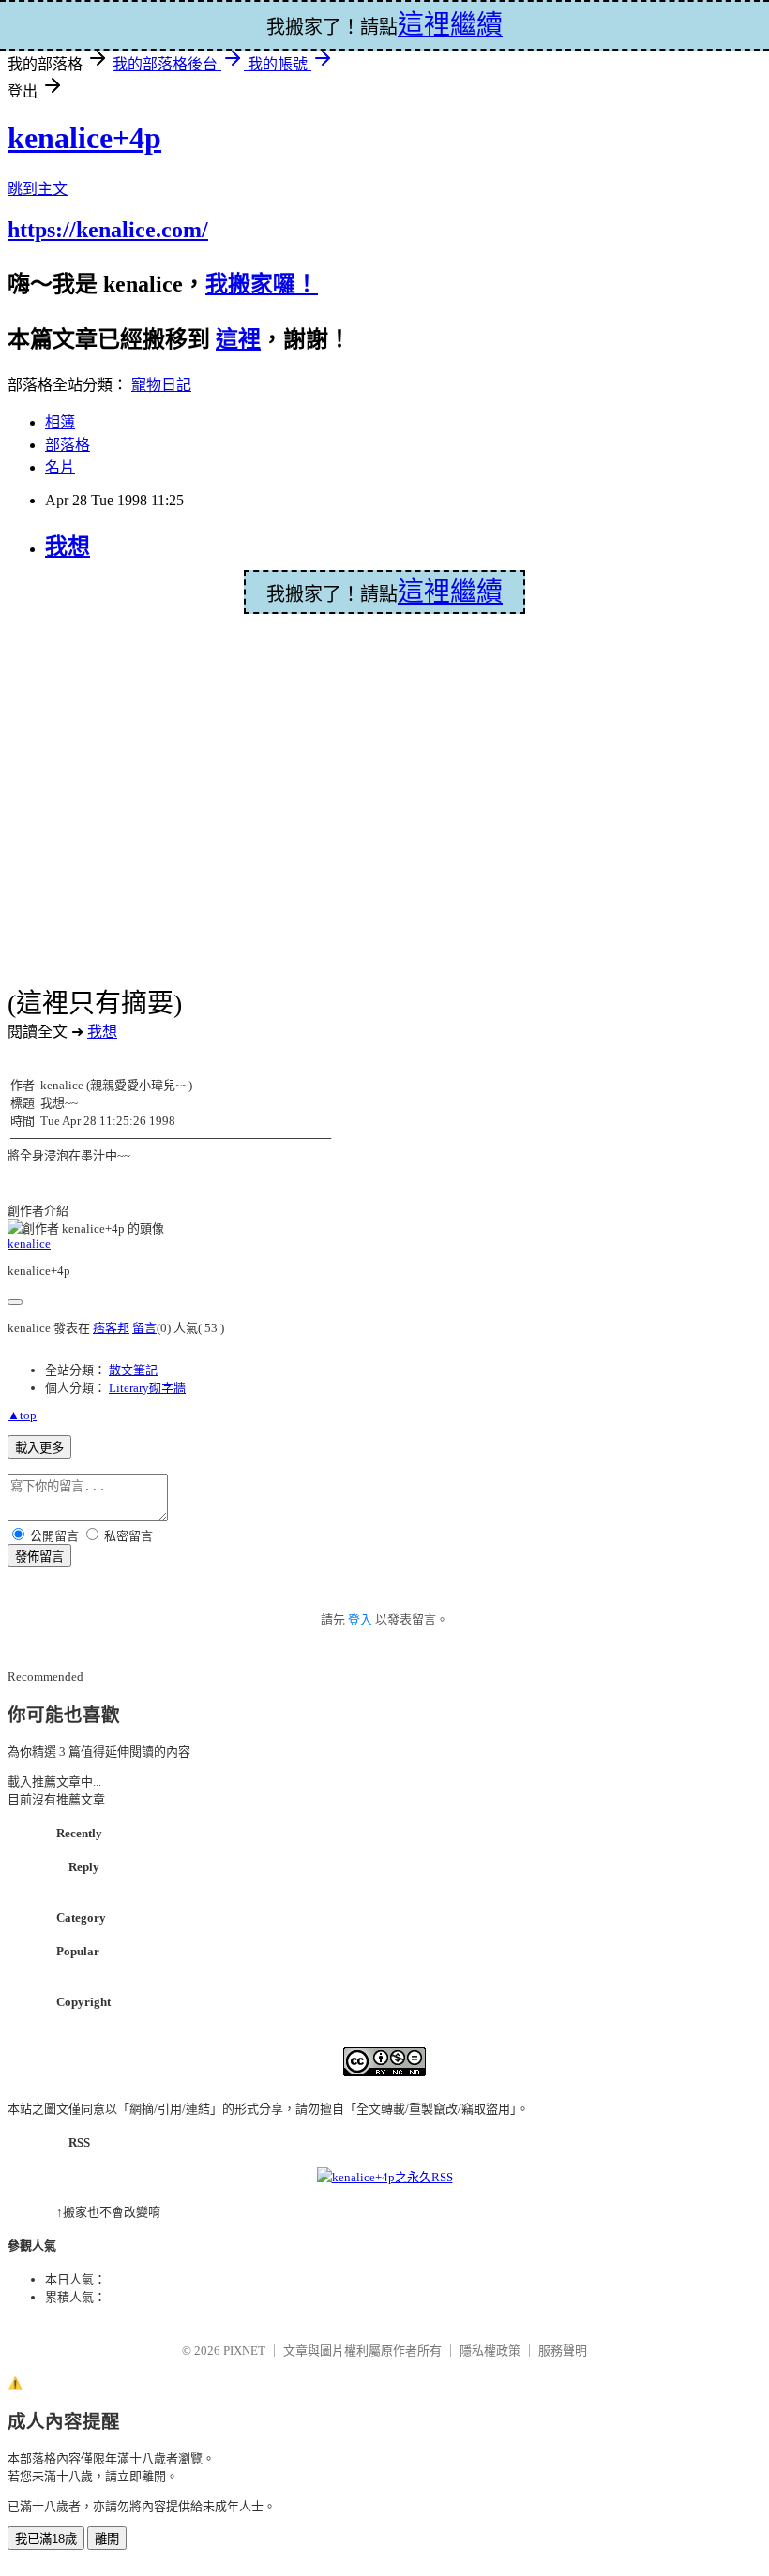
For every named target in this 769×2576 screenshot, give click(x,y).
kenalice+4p (84, 138)
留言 (144, 1328)
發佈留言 (39, 1557)
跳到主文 (38, 189)
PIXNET (244, 2351)
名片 (60, 467)
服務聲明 (563, 2351)
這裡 (238, 339)
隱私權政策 (490, 2351)
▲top (22, 1415)
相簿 (60, 422)
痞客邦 (111, 1328)
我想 (68, 547)
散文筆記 (133, 1370)
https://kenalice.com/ (108, 230)
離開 (107, 2539)
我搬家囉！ (262, 284)
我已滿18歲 (46, 2539)
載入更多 (39, 1448)
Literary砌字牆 (147, 1388)
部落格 (68, 445)
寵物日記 (161, 385)
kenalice (29, 1243)
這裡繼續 (450, 592)
